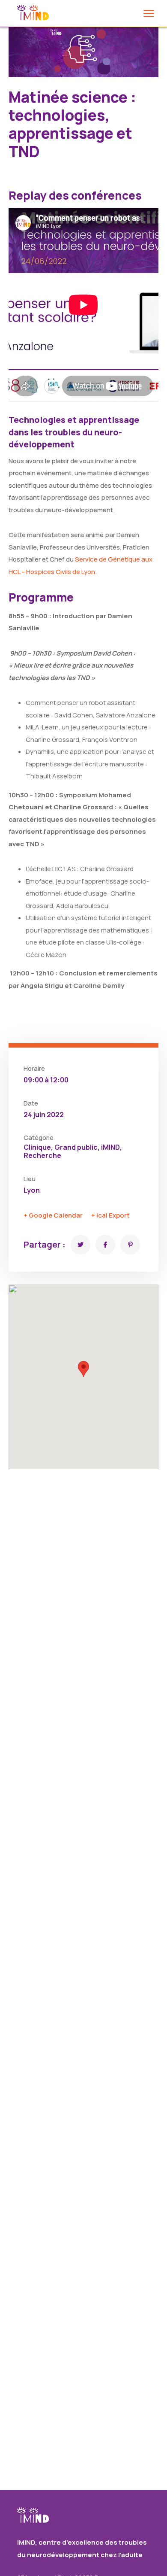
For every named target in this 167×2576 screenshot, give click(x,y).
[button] (83, 1369)
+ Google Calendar (53, 1215)
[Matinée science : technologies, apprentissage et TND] (81, 1245)
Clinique (37, 1147)
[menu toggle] (149, 13)
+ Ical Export (110, 1215)
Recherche (42, 1156)
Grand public (76, 1147)
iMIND (110, 1147)
